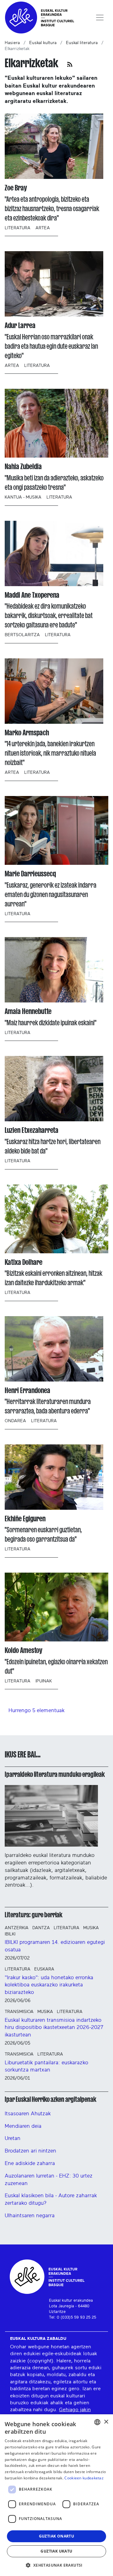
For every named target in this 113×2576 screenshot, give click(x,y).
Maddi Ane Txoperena (32, 595)
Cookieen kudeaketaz (84, 2478)
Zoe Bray (16, 188)
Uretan (13, 2138)
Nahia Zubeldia (23, 467)
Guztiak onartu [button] (57, 2536)
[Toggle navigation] (100, 18)
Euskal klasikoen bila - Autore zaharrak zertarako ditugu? (51, 2199)
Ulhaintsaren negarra (30, 2216)
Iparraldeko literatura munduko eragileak (55, 1774)
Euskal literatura (82, 43)
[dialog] (56, 2495)
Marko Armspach (27, 733)
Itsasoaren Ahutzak (28, 2114)
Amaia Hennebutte (28, 1011)
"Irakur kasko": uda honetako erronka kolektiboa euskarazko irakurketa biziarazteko (49, 1985)
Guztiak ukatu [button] (56, 2551)
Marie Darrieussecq (30, 874)
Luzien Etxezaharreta (32, 1130)
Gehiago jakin (75, 2410)
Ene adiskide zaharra (30, 2163)
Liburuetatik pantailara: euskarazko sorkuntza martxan (46, 2066)
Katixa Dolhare (24, 1262)
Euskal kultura (43, 43)
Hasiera (12, 43)
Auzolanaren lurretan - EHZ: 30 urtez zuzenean (49, 2180)
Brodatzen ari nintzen (30, 2151)
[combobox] (97, 2422)
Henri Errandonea (27, 1390)
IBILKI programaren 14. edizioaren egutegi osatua (55, 1946)
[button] (56, 2565)
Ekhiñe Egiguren (25, 1519)
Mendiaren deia (23, 2126)
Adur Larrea (20, 325)
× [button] (106, 2422)
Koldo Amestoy (24, 1650)
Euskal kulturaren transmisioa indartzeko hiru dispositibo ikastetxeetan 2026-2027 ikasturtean (54, 2028)
